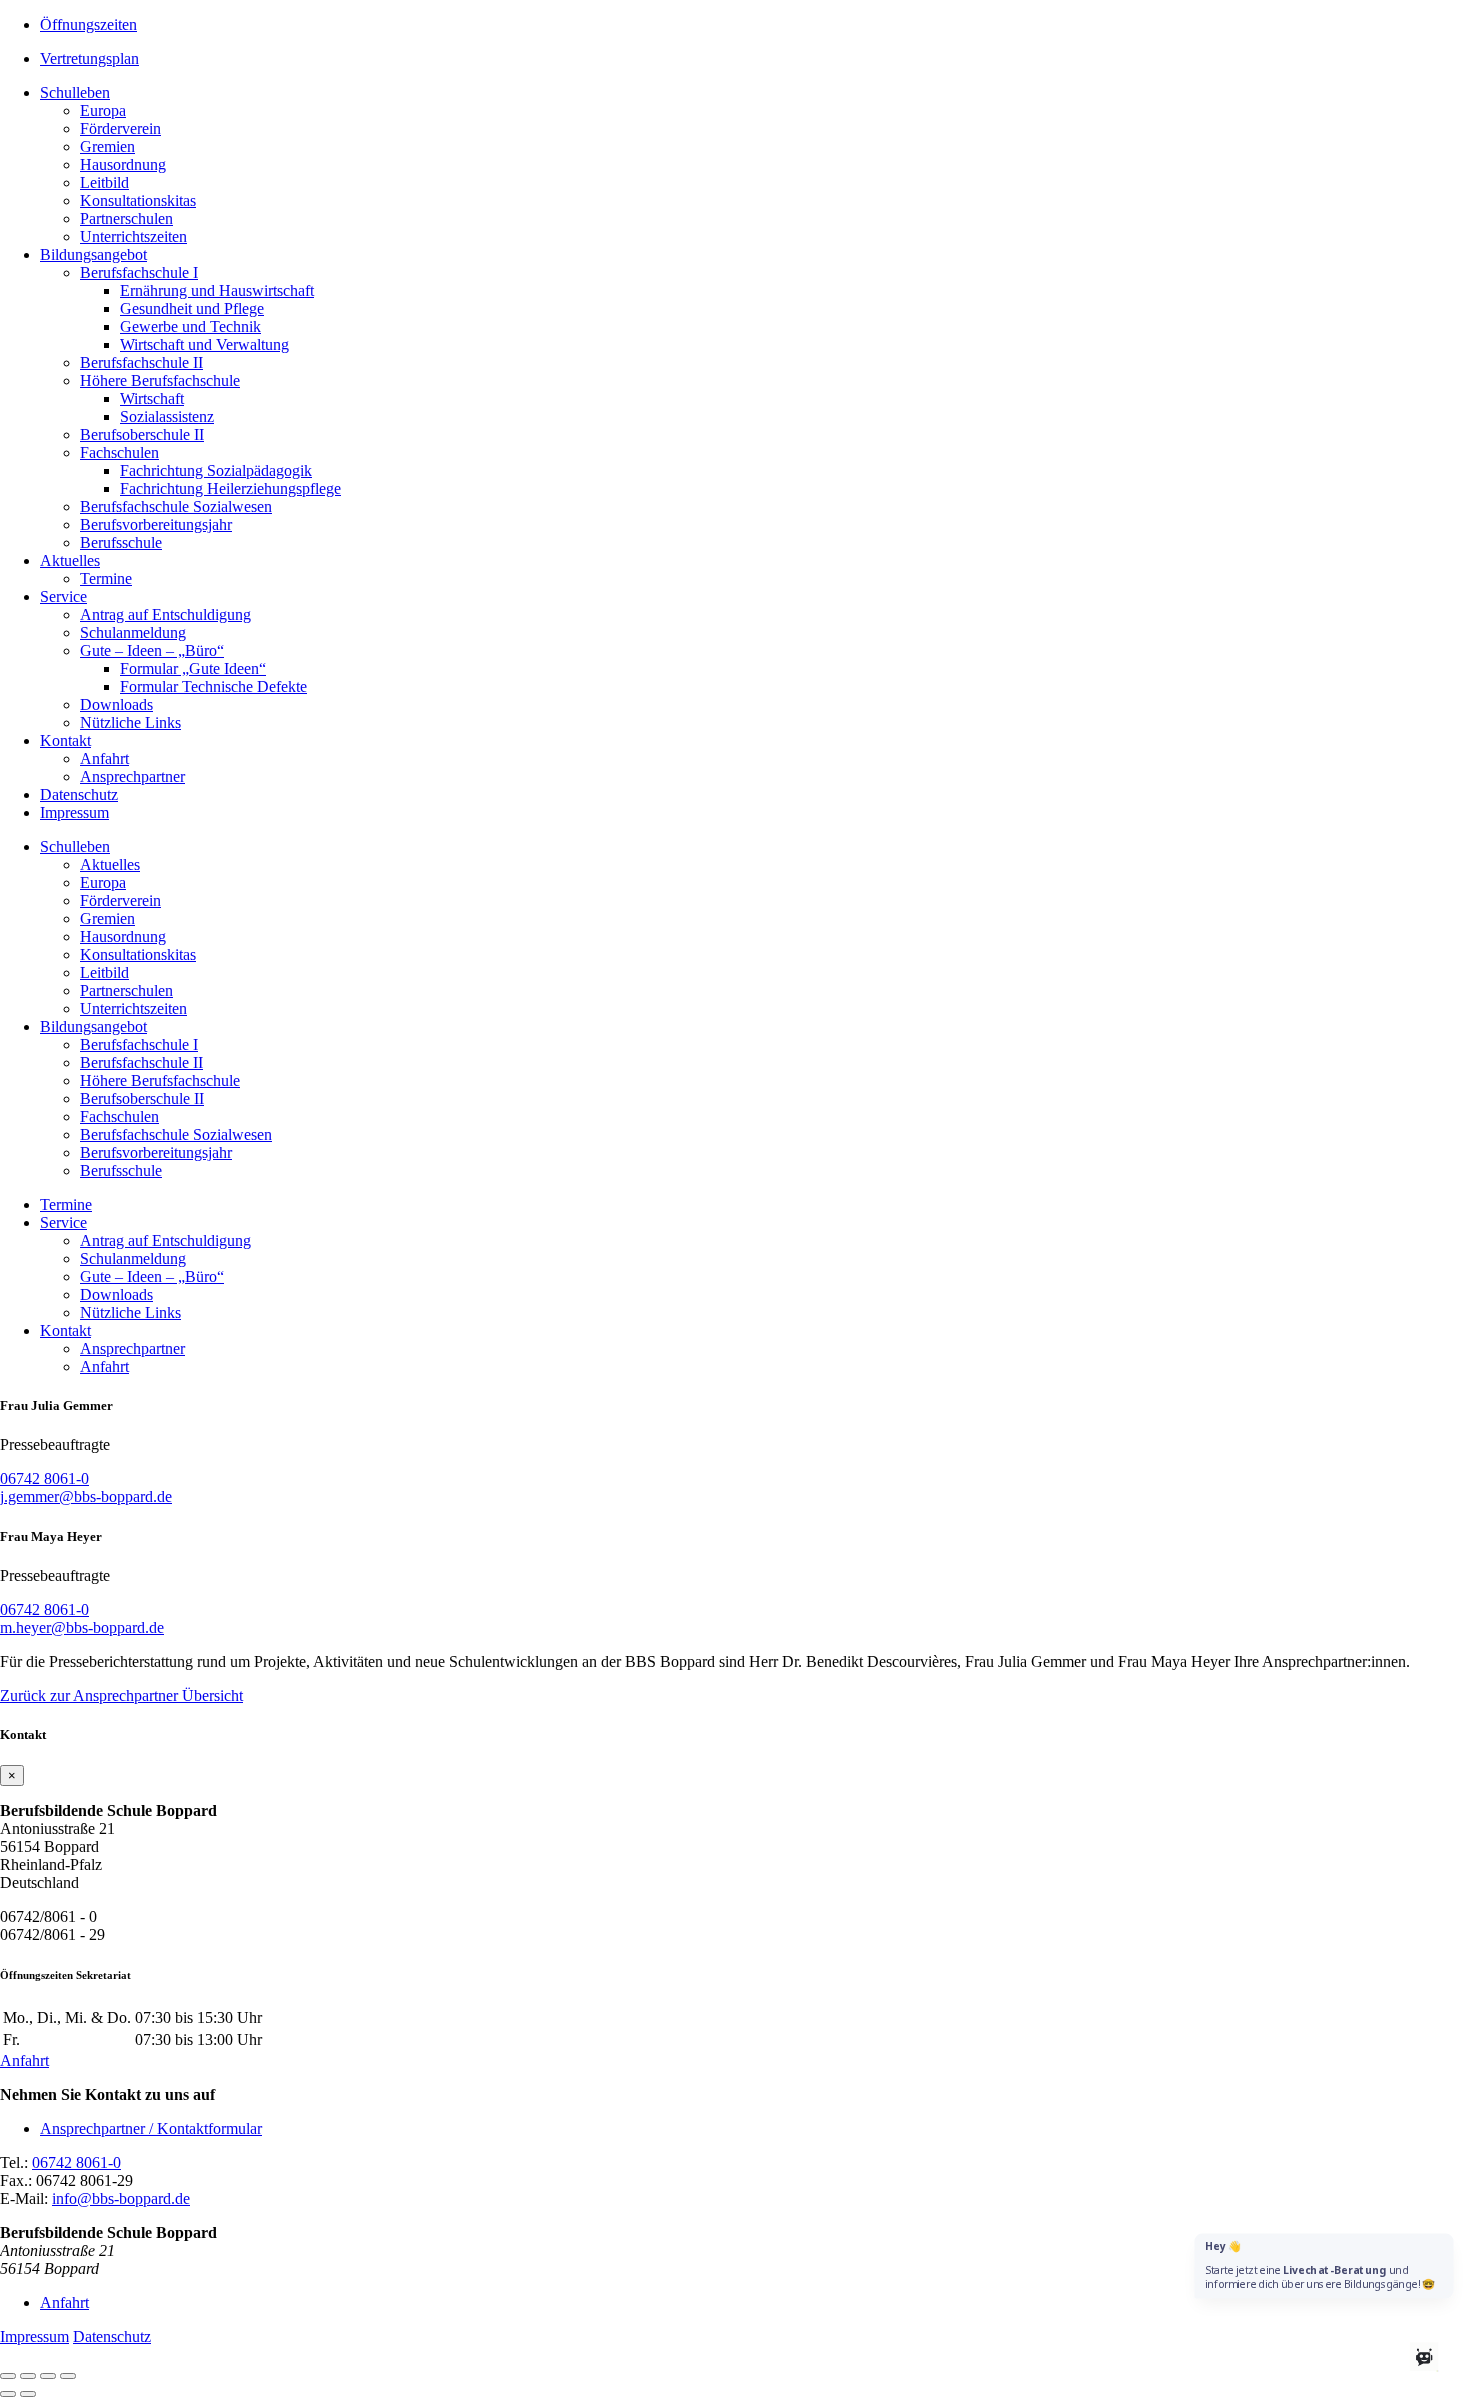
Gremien (107, 146)
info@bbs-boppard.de (121, 2198)
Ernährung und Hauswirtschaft (217, 290)
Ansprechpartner (132, 776)
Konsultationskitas (138, 200)
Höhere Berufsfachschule (160, 380)
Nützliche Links (130, 722)
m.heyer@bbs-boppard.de (82, 1627)
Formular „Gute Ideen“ (193, 668)
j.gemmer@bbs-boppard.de (86, 1496)
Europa (103, 110)
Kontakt (65, 740)
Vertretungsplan (89, 58)
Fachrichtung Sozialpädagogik (216, 470)
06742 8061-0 (44, 1478)
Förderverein (120, 128)
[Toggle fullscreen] (48, 2376)
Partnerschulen (126, 218)
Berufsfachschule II (141, 362)
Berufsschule (121, 542)
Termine (106, 578)
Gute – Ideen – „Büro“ (152, 650)
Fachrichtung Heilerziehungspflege (230, 488)
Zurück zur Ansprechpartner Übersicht (121, 1695)
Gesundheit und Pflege (192, 308)
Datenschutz (79, 794)
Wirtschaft (152, 398)
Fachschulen (119, 452)
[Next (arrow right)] (28, 2394)
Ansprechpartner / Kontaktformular (151, 2128)
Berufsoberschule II (142, 434)
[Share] (28, 2376)
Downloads (116, 704)
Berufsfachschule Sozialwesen (176, 506)
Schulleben (75, 92)
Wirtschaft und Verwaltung (204, 344)
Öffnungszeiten (88, 24)
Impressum (74, 812)
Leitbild (104, 182)
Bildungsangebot (93, 254)
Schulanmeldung (133, 632)
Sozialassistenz (167, 416)
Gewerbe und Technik (190, 326)
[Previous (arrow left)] (8, 2394)
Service (63, 596)
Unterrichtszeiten (133, 236)
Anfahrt (104, 758)
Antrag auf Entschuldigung (165, 614)
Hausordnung (123, 164)
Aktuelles (70, 560)
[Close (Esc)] (8, 2376)
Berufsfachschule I (139, 272)
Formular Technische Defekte (213, 686)
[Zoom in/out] (68, 2376)
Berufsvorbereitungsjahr (156, 524)
